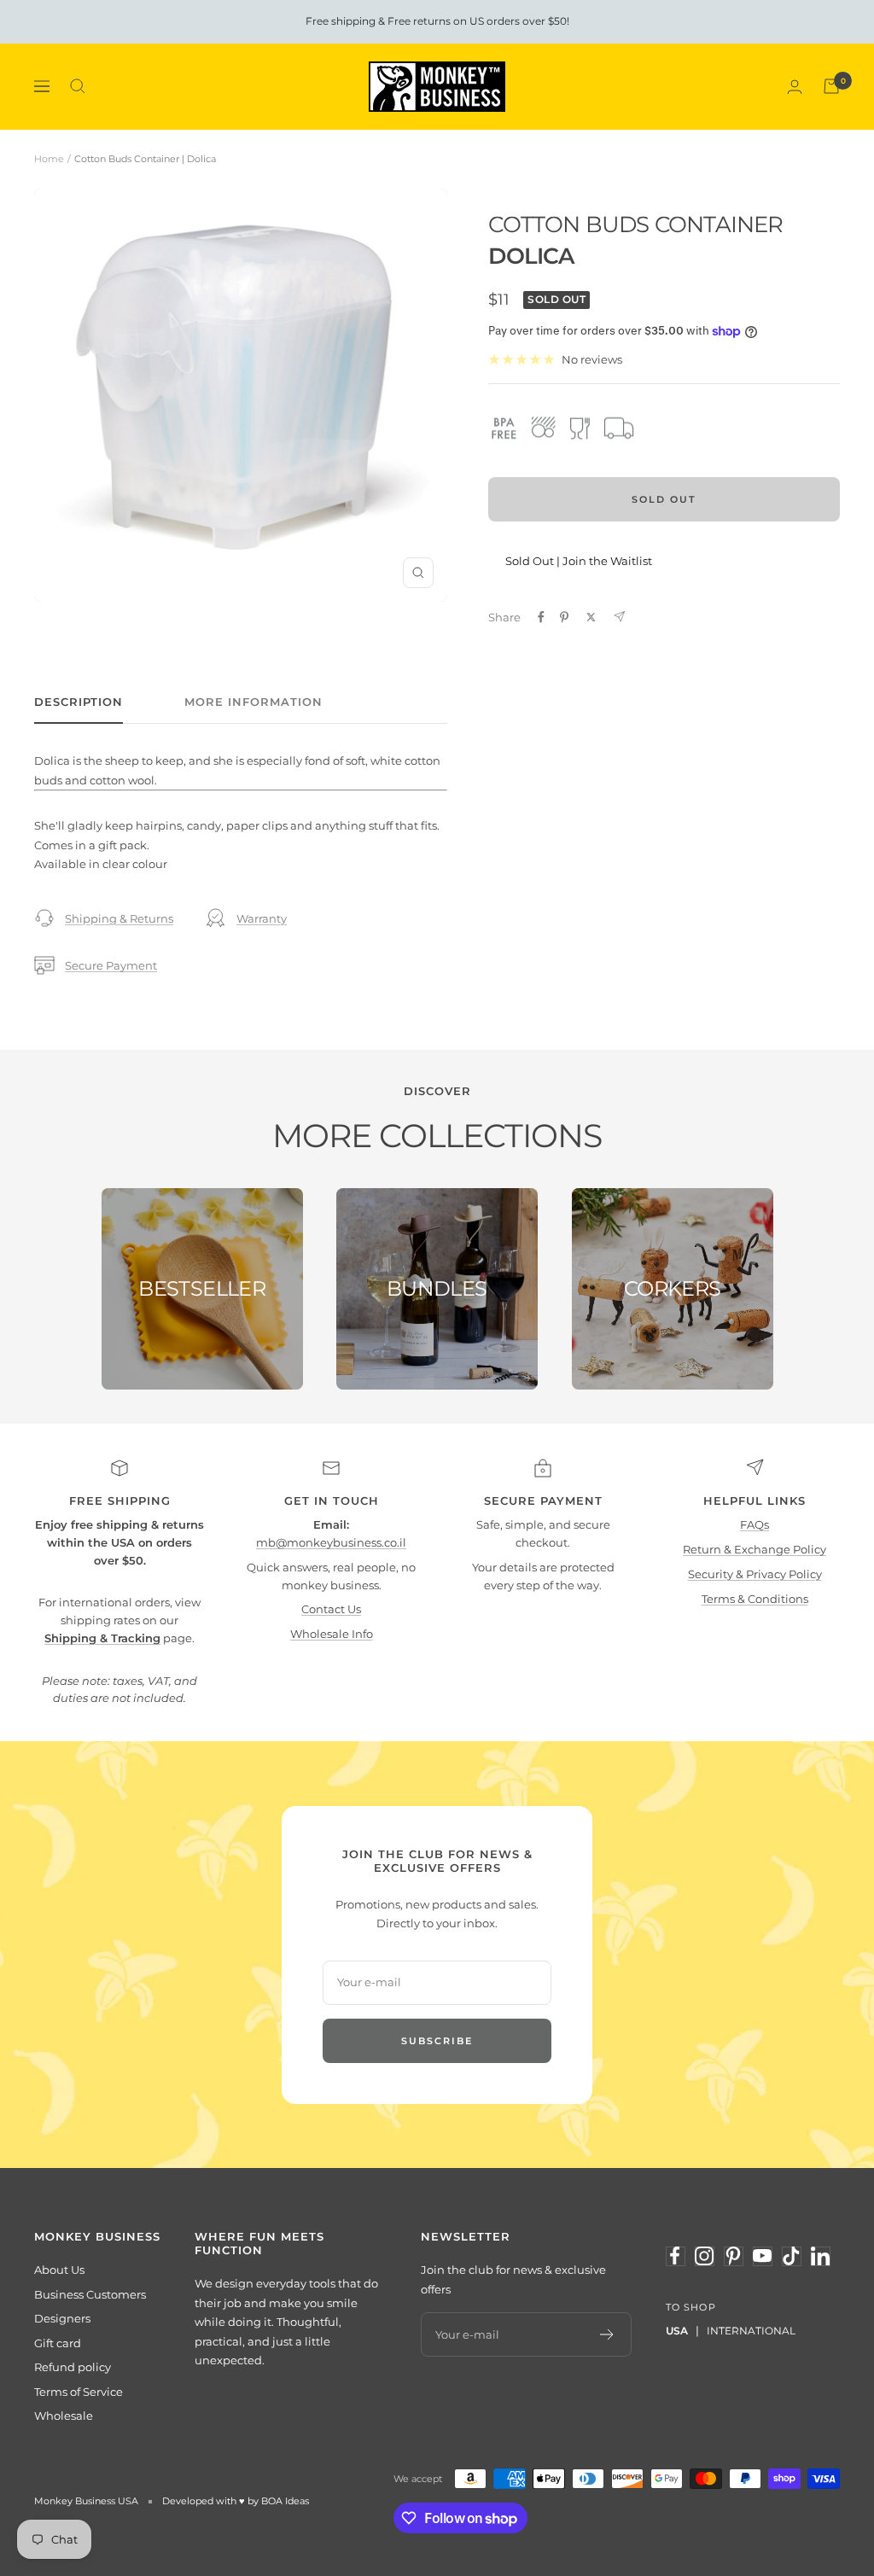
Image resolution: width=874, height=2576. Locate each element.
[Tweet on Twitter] (591, 617)
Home (49, 159)
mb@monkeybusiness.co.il (331, 1542)
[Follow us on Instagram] (704, 2256)
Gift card (58, 2343)
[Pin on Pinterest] (564, 617)
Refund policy (73, 2367)
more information (253, 702)
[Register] (607, 2334)
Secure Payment (111, 965)
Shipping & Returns (119, 918)
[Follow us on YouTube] (762, 2256)
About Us (59, 2270)
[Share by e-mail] (619, 617)
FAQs (755, 1524)
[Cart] (831, 86)
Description (79, 702)
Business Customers (90, 2294)
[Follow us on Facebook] (675, 2256)
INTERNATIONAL (751, 2331)
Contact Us (331, 1609)
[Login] (795, 87)
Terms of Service (79, 2392)
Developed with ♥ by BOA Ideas (236, 2501)
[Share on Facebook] (541, 617)
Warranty (262, 918)
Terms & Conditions (755, 1599)
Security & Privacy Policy (755, 1574)
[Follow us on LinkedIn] (820, 2256)
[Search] (78, 86)
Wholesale (64, 2416)
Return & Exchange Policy (755, 1549)
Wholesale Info (332, 1634)
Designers (62, 2318)
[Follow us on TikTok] (791, 2256)
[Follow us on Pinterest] (733, 2256)
